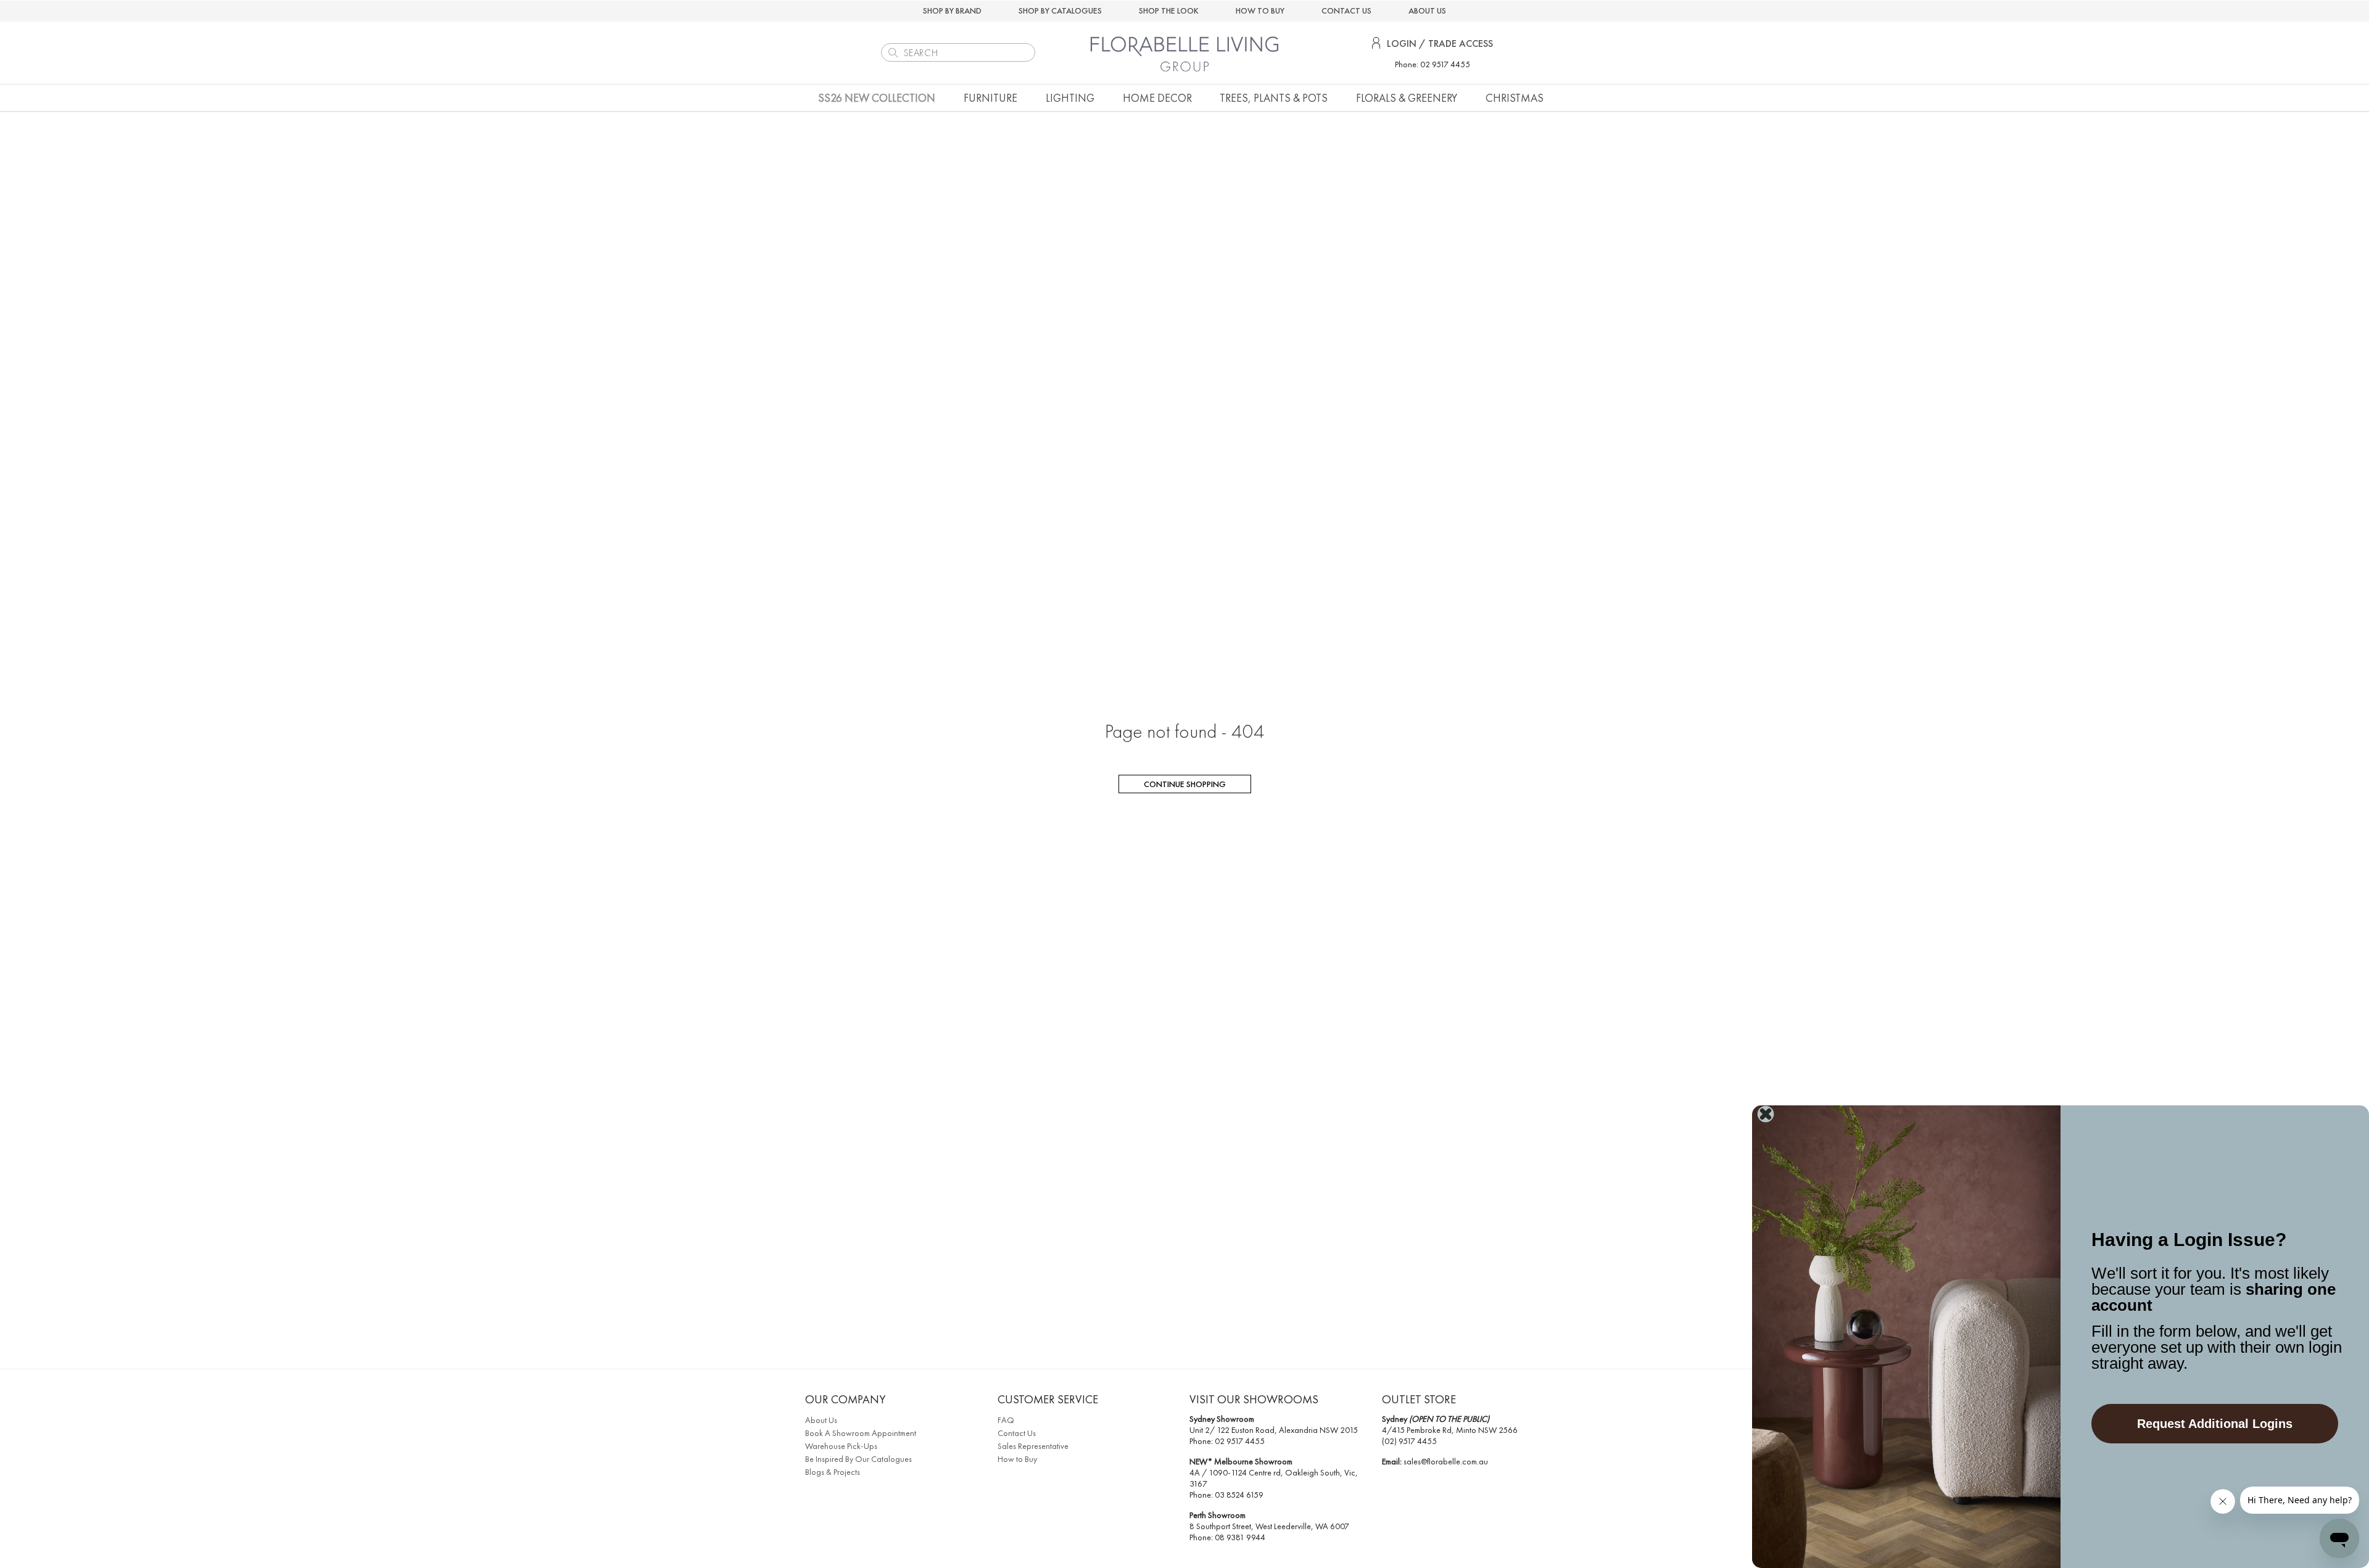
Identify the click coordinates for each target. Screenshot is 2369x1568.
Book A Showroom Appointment (861, 1433)
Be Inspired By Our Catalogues (858, 1459)
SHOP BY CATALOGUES (1060, 10)
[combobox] (958, 52)
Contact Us (1017, 1433)
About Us (821, 1420)
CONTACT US (1346, 10)
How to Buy (1017, 1459)
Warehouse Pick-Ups (841, 1446)
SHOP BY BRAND (952, 10)
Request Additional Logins (2215, 1424)
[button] (990, 98)
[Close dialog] (1766, 1114)
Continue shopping (1185, 784)
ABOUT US (1427, 10)
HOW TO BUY (1260, 10)
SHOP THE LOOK (1169, 10)
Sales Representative (1033, 1446)
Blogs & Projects (833, 1472)
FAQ (1006, 1420)
